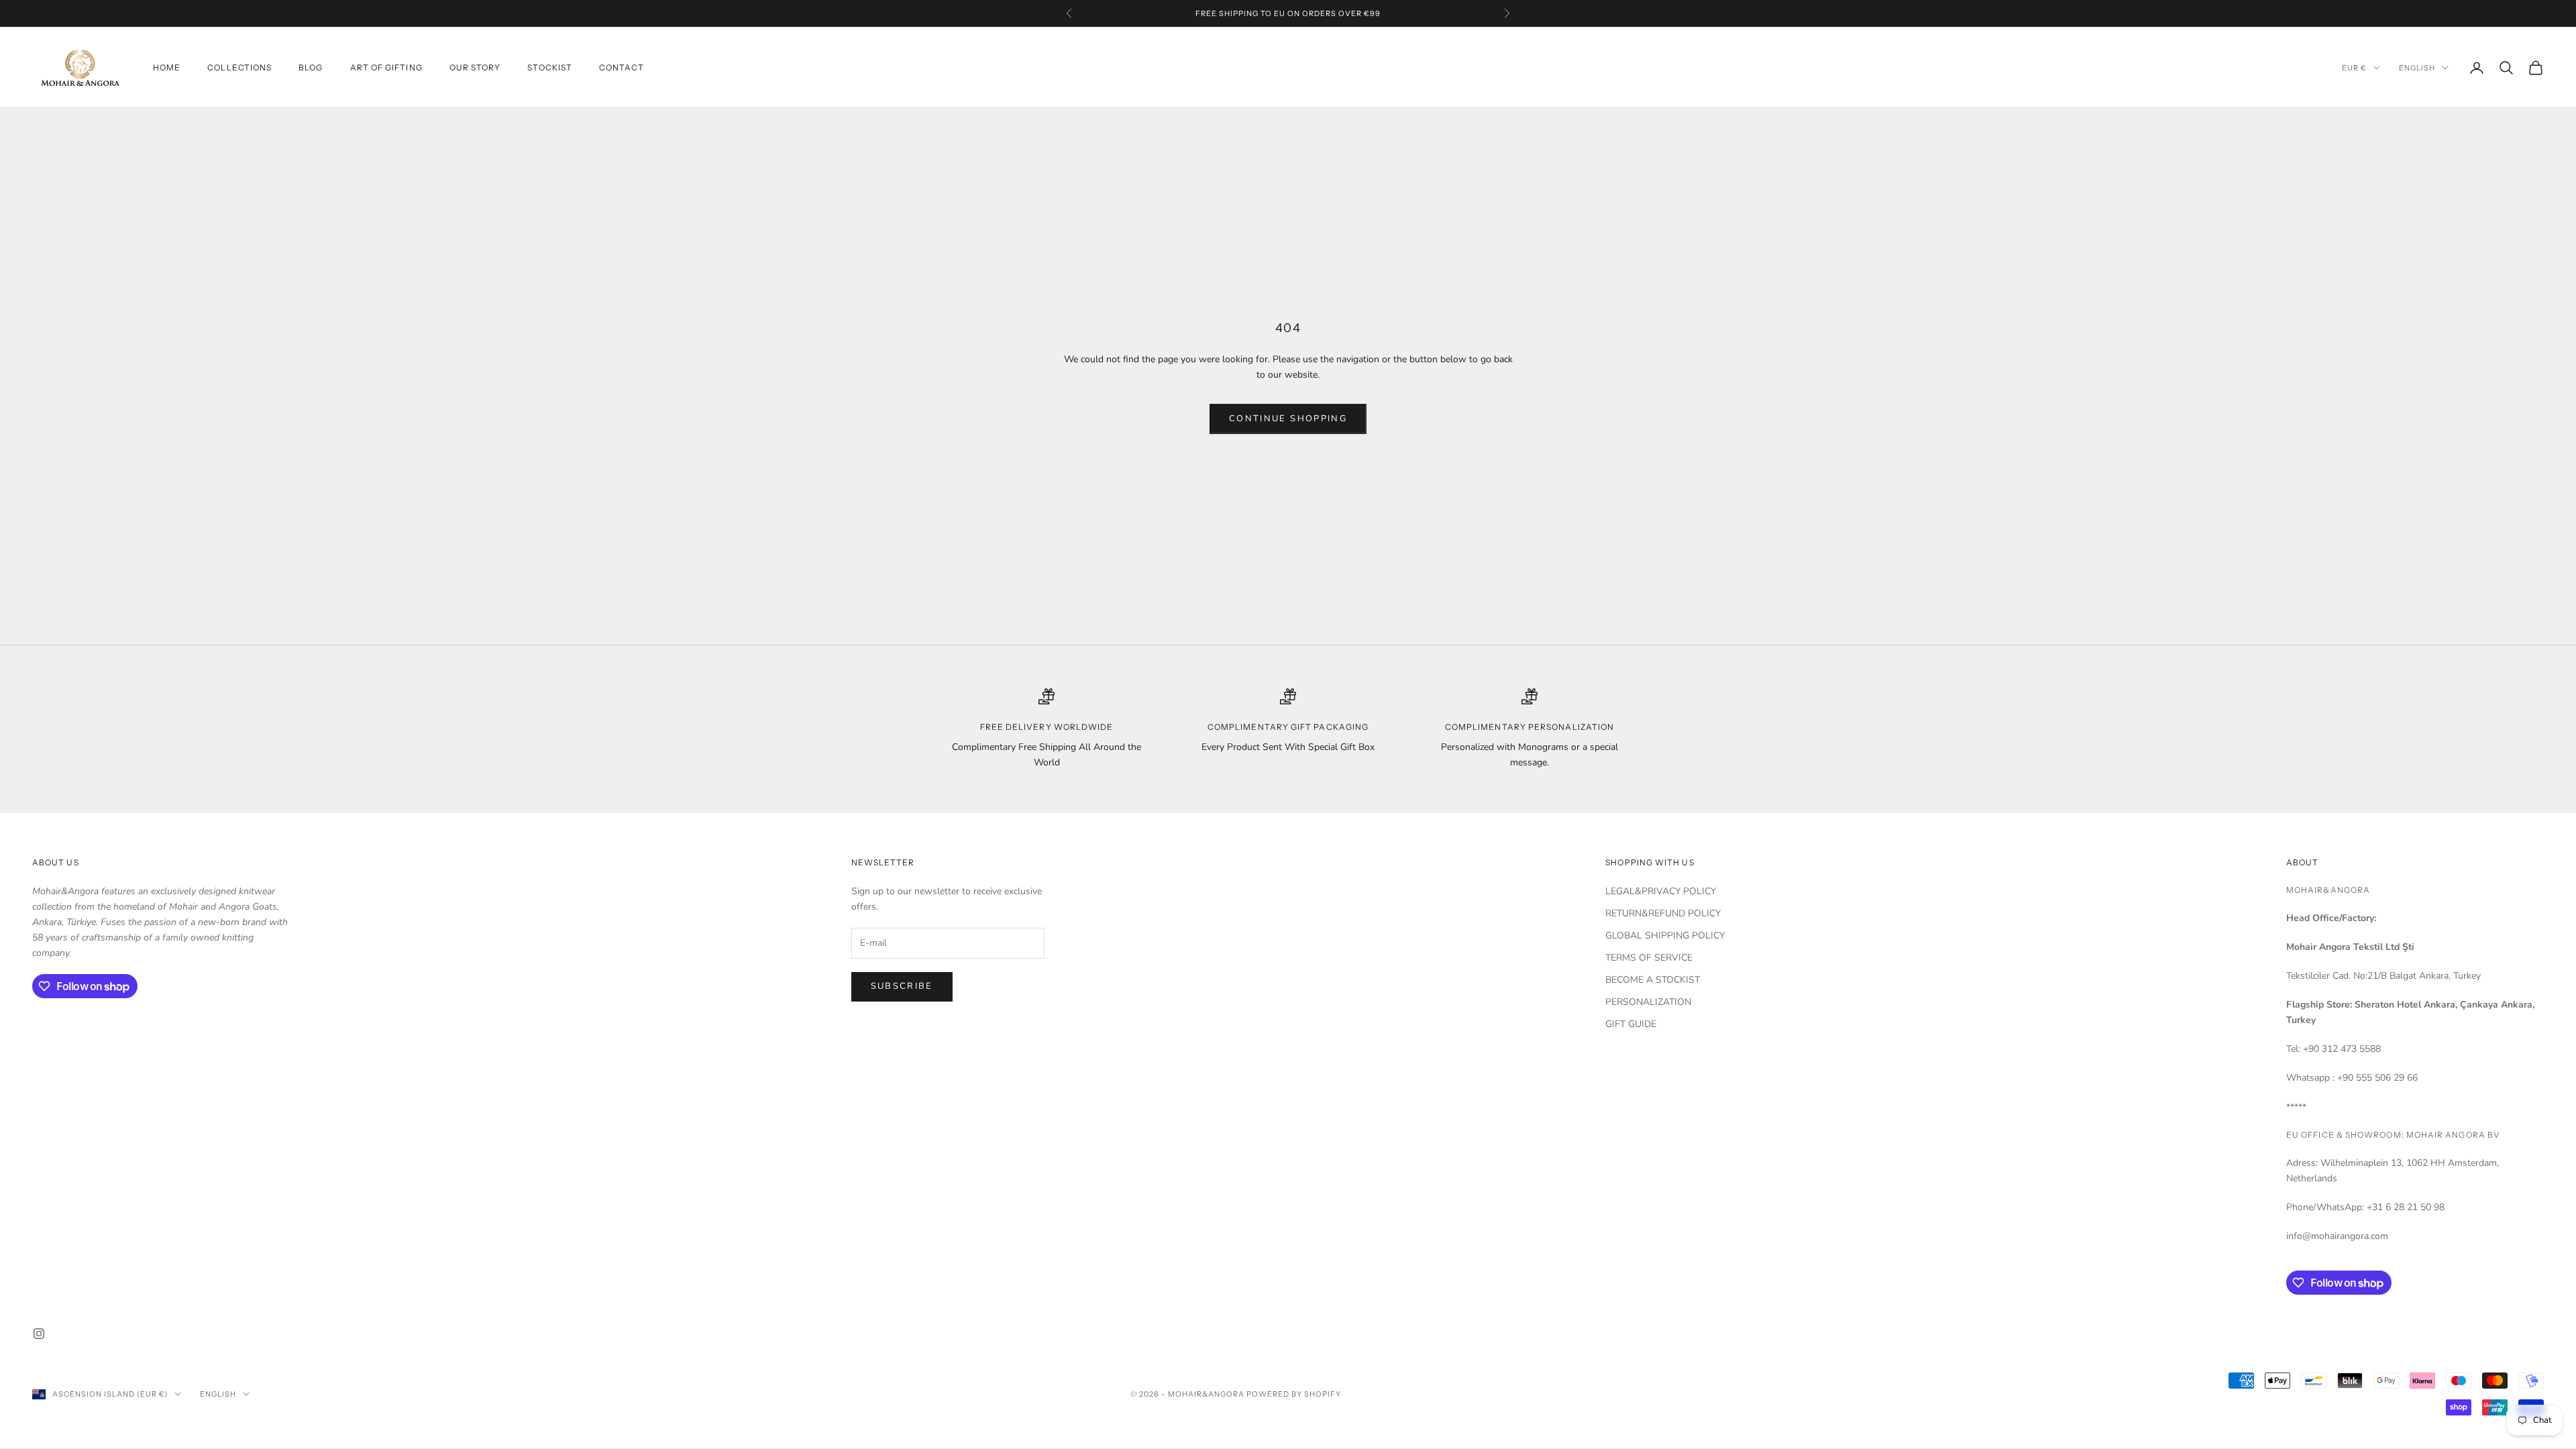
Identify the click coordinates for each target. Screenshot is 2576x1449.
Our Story (475, 67)
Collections (239, 67)
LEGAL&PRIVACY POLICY (1661, 891)
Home (167, 67)
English (2417, 68)
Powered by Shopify (1294, 1394)
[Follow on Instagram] (39, 1334)
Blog (311, 67)
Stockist (550, 67)
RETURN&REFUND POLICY (1663, 913)
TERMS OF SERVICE (1649, 958)
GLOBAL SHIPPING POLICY (1665, 935)
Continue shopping (1288, 419)
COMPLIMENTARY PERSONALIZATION (1529, 727)
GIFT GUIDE (1631, 1024)
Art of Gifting (386, 67)
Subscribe (902, 986)
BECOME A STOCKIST (1653, 980)
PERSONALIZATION (1648, 1002)
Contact (622, 67)
